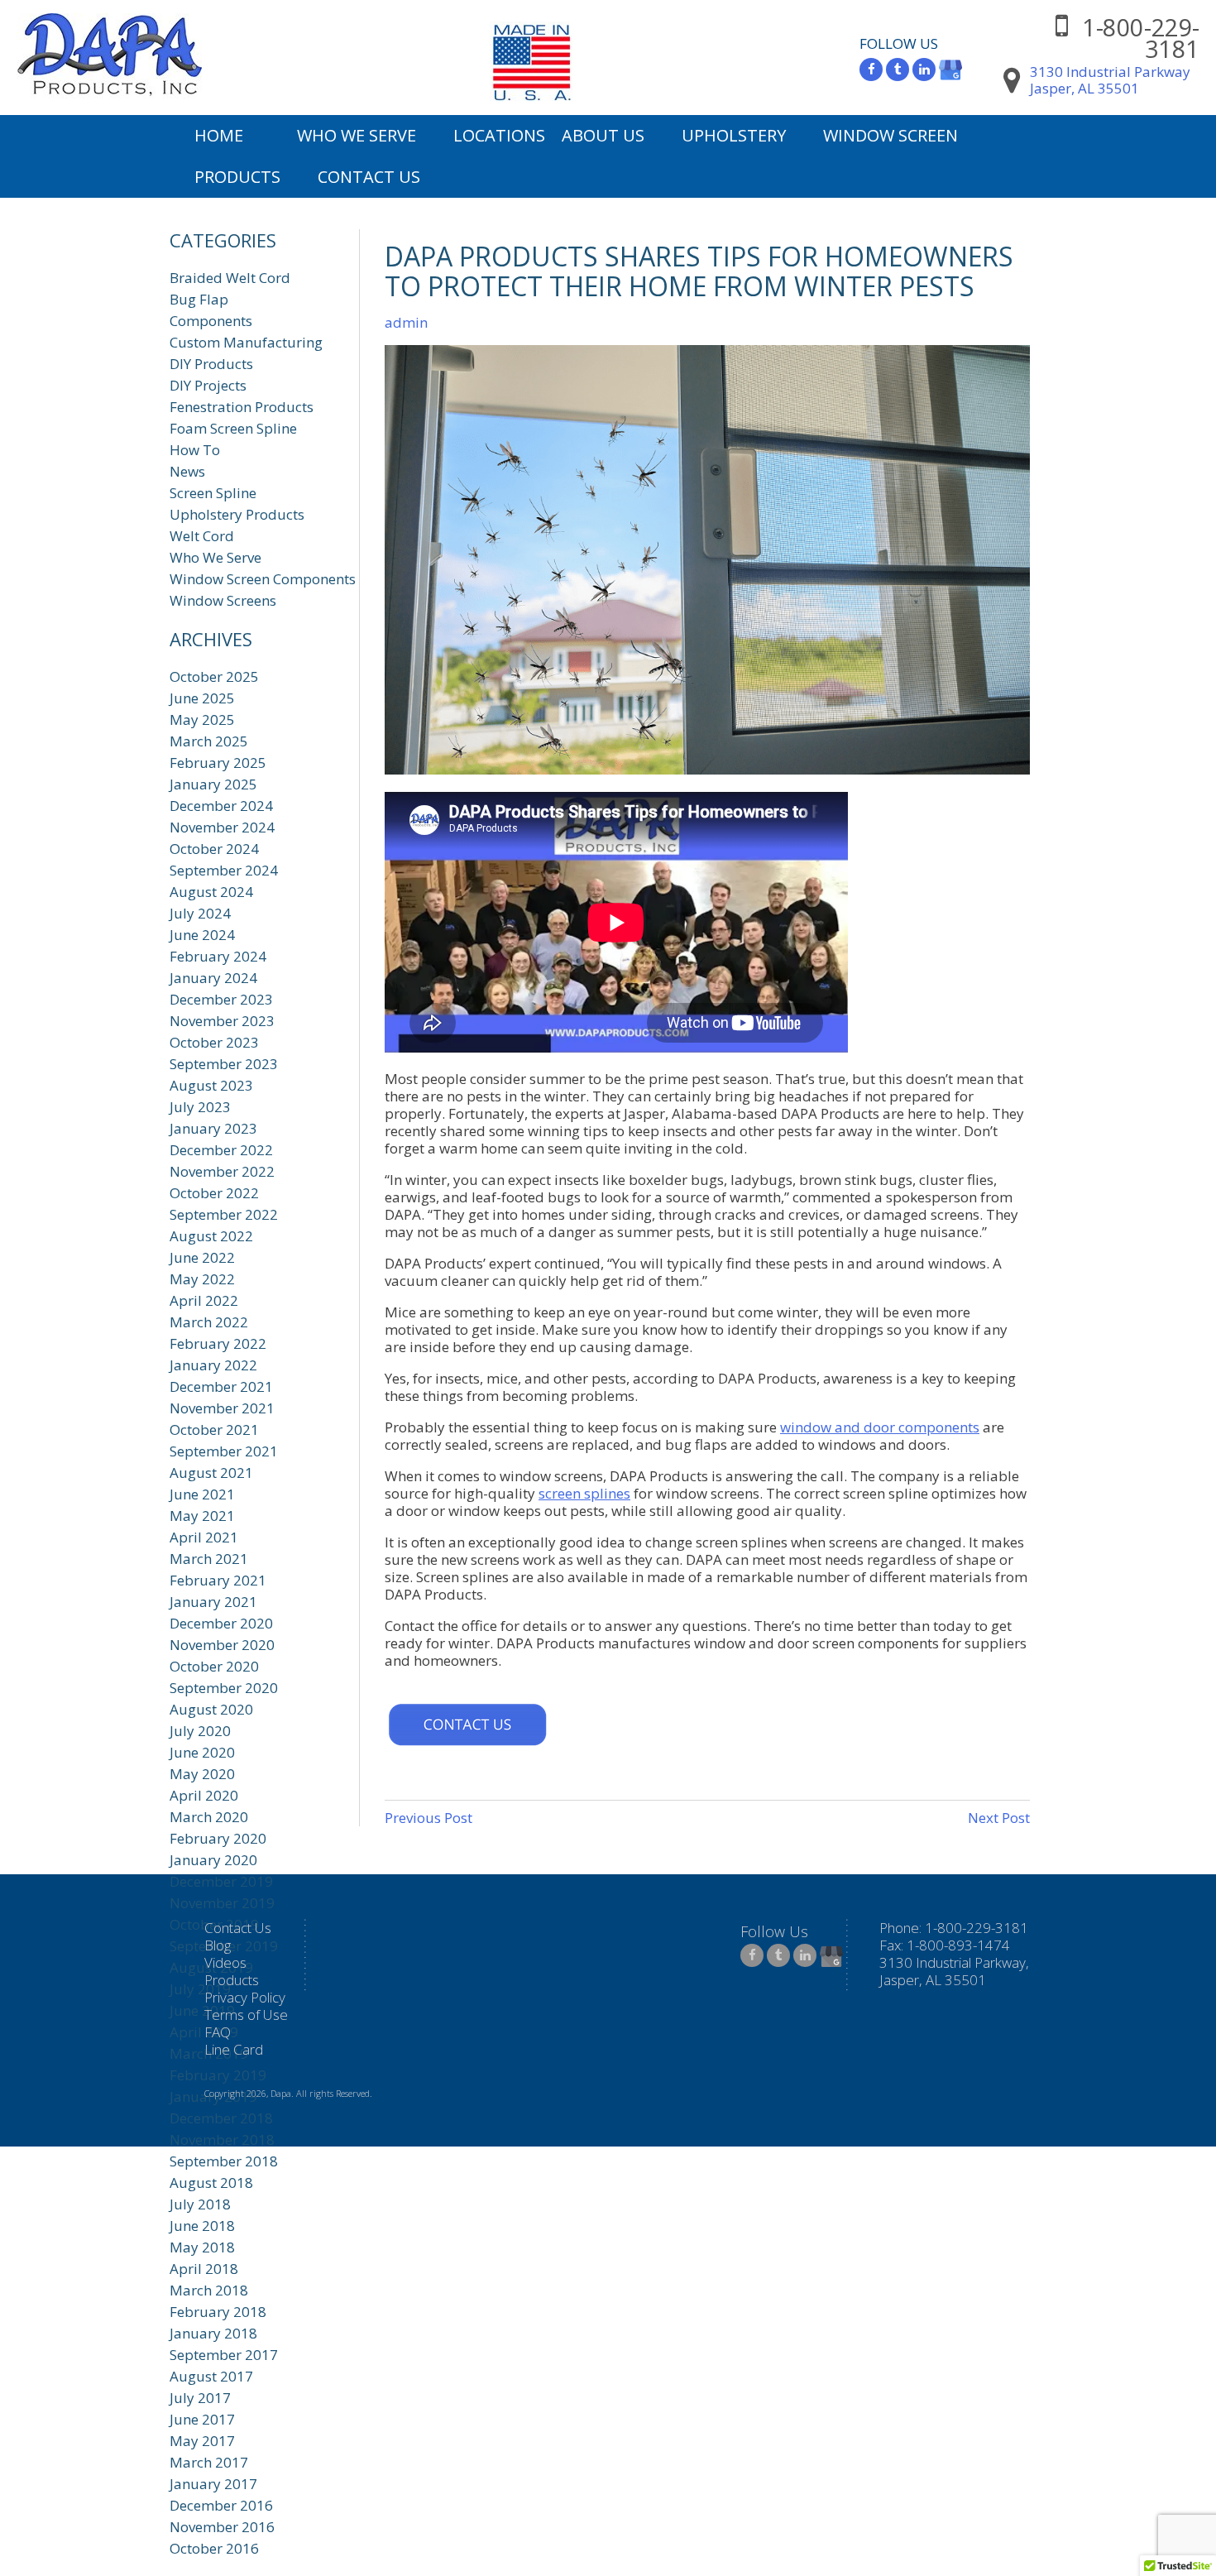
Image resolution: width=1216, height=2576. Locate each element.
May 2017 (202, 2441)
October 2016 (214, 2548)
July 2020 (200, 1731)
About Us (603, 135)
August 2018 (211, 2183)
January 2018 (213, 2333)
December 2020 (221, 1623)
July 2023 (200, 1107)
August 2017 (211, 2376)
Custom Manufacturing (246, 342)
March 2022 (209, 1322)
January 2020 (213, 1860)
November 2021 (222, 1408)
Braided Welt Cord (230, 278)
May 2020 (202, 1774)
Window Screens (223, 600)
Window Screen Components (263, 579)
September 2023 (224, 1064)
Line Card (234, 2049)
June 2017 (202, 2419)
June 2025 (202, 698)
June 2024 (202, 935)
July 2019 (200, 1989)
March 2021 (209, 1559)
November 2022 (222, 1171)
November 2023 (222, 1021)
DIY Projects (208, 385)
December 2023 (221, 999)
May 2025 (202, 720)
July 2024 (200, 913)
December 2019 (221, 1881)
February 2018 (218, 2312)
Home (219, 135)
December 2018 (221, 2118)
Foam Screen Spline (233, 428)
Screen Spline (213, 493)
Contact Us (369, 177)
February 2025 (218, 763)
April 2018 (204, 2269)
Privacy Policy (245, 1997)
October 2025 (214, 676)
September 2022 (224, 1214)
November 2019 (222, 1903)
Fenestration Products (242, 407)
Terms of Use (246, 2015)
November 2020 (222, 1645)
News (187, 471)
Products (237, 177)
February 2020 (218, 1838)
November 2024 (222, 827)
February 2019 (218, 2075)
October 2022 (214, 1193)
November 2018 (222, 2139)
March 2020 (209, 1817)
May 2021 (202, 1516)
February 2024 (218, 956)
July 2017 (200, 2398)
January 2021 (213, 1602)
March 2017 (209, 2462)
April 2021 (204, 1537)
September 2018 (224, 2161)
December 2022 (221, 1150)
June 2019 (202, 2010)
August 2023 (211, 1085)
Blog (218, 1945)
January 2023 (213, 1128)
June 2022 (202, 1257)
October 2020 (214, 1666)
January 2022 (213, 1365)
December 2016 (221, 2505)
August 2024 (211, 892)
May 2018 (202, 2247)
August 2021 (211, 1473)
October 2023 (214, 1042)
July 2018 (200, 2204)
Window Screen (890, 135)
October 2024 (214, 849)
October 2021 (214, 1430)
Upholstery (734, 135)
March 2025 (209, 741)
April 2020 (204, 1795)
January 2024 (213, 978)
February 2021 (218, 1580)
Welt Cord (202, 536)
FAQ (218, 2032)
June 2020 (202, 1752)
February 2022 (218, 1343)
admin (406, 322)
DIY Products (211, 364)
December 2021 (221, 1386)
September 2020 (224, 1688)
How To (195, 450)
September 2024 (224, 870)
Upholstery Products (237, 514)
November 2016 (222, 2527)
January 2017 (213, 2484)
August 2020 (211, 1709)
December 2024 (221, 806)
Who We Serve (357, 135)
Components (211, 321)
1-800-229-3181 (1141, 38)
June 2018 (202, 2226)
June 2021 (202, 1494)
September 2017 (224, 2355)
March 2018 (209, 2290)
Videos (225, 1962)
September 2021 (224, 1451)
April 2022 (204, 1300)
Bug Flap (199, 299)
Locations (499, 135)
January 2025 (213, 784)
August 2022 (211, 1236)
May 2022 (202, 1279)
